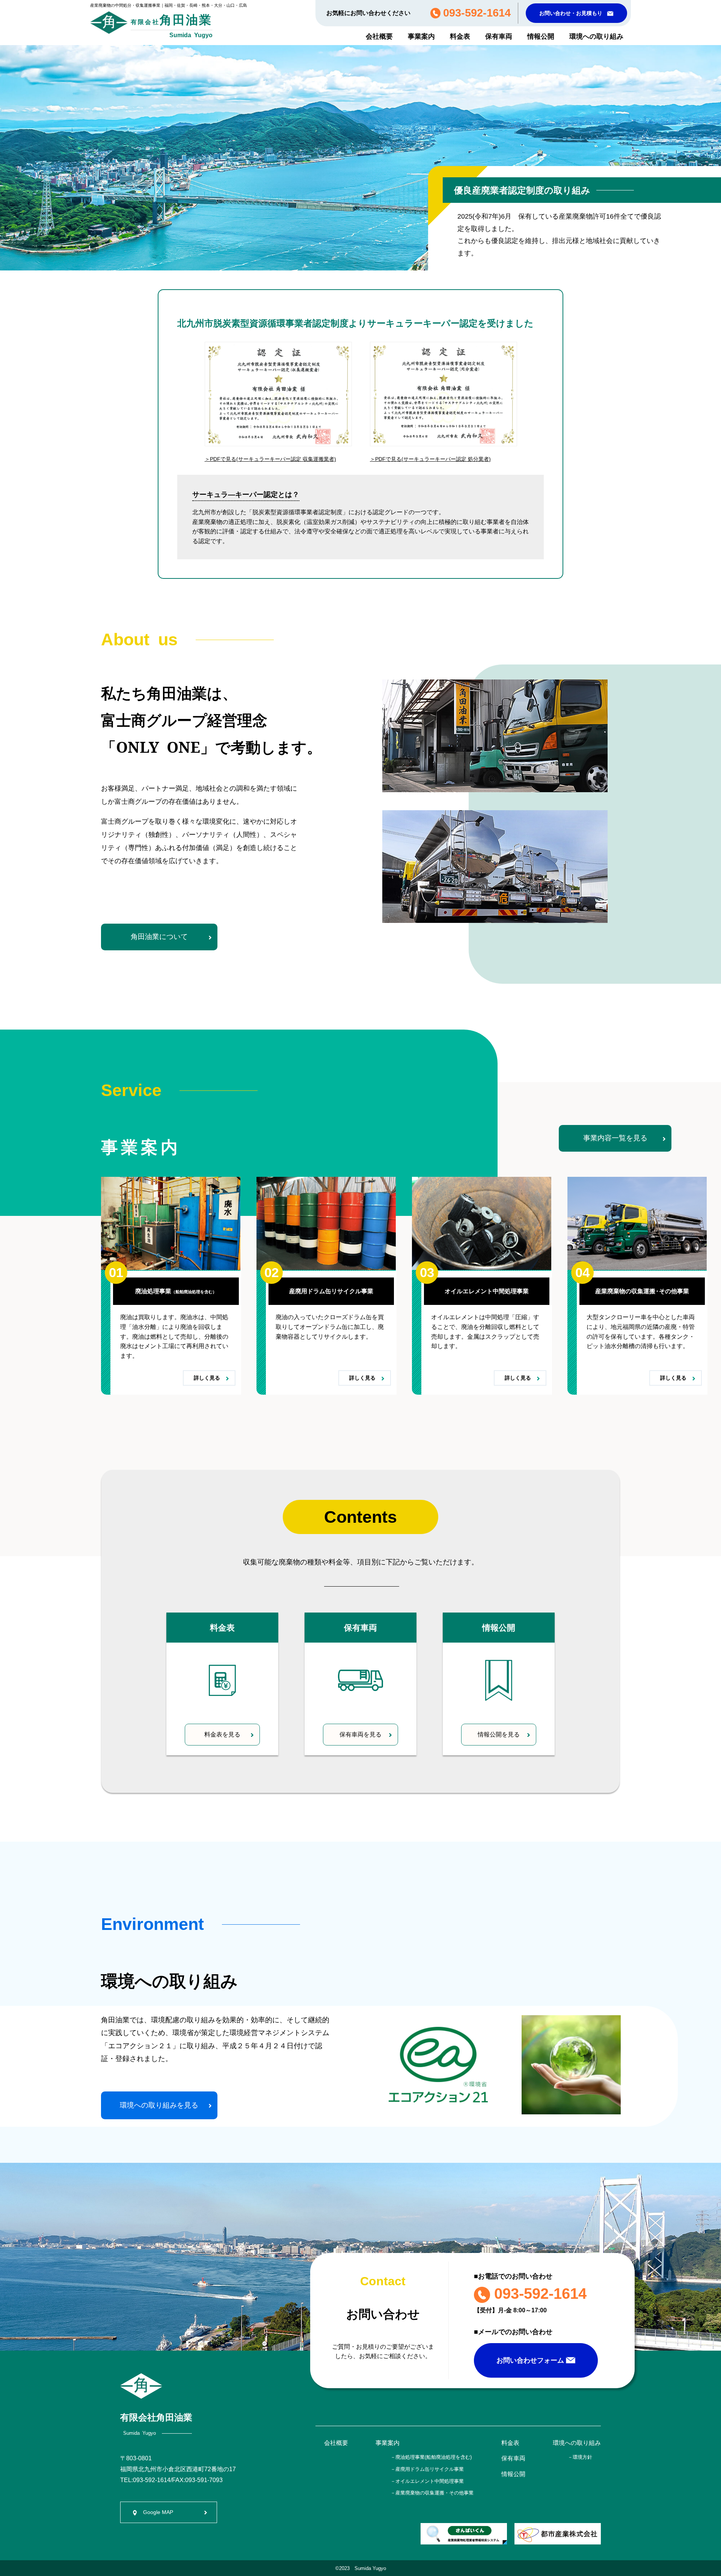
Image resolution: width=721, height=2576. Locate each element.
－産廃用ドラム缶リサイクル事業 (427, 2469)
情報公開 (541, 36)
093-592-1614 (538, 2294)
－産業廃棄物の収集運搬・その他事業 (432, 2493)
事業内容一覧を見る (615, 1138)
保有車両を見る (360, 1734)
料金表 (460, 36)
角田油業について (159, 937)
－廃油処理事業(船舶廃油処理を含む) (431, 2457)
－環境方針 (580, 2457)
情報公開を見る (499, 1734)
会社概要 (379, 36)
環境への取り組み (596, 36)
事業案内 (421, 36)
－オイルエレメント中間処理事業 (427, 2481)
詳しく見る (209, 1378)
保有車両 (499, 36)
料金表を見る (222, 1734)
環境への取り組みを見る (159, 2105)
